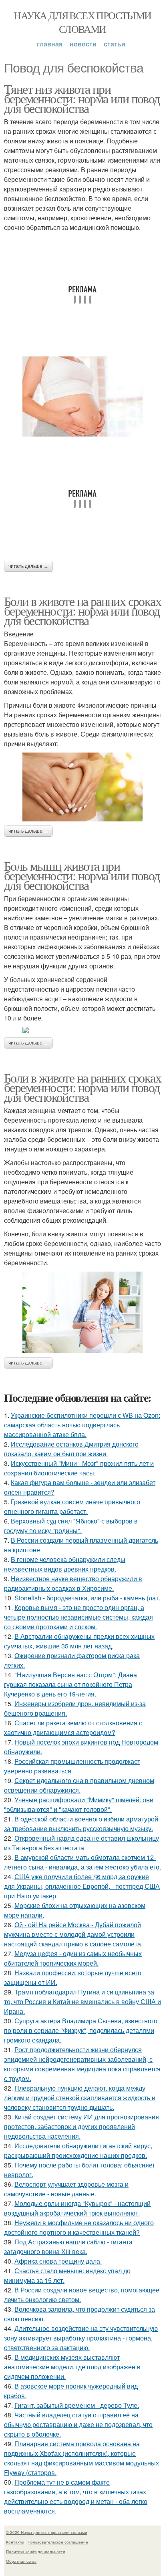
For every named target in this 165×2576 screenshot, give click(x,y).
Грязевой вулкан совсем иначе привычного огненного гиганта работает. (72, 1506)
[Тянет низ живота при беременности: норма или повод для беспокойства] (82, 396)
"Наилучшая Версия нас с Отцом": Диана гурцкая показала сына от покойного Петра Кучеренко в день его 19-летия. (70, 1684)
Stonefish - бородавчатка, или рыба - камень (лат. (87, 1598)
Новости (83, 44)
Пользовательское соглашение (58, 2542)
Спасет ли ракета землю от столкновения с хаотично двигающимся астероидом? (73, 1728)
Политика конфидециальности (36, 2552)
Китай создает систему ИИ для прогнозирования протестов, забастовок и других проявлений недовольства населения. (81, 2126)
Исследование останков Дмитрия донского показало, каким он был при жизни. (71, 1449)
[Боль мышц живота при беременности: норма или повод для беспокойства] (82, 1030)
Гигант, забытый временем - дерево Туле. (77, 2405)
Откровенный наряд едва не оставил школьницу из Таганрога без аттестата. (81, 1843)
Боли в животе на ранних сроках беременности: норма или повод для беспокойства (82, 611)
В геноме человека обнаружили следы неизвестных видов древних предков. (65, 1564)
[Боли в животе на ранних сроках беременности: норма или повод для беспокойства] (82, 787)
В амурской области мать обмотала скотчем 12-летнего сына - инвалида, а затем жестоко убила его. (82, 1862)
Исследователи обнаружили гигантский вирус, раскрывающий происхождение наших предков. (78, 2150)
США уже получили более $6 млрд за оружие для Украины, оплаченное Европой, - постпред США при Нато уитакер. (82, 1886)
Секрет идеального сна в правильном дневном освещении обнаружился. (79, 1785)
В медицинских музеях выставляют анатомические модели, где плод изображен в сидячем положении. (72, 2367)
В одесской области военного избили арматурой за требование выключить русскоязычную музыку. (81, 1824)
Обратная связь (21, 2561)
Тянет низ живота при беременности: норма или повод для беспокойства (82, 98)
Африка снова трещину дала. (58, 2261)
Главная (50, 44)
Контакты (15, 2542)
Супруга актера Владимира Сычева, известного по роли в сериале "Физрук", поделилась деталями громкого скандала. (81, 2030)
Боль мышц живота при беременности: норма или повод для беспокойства (82, 875)
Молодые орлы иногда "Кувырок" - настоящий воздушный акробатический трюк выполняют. (77, 2208)
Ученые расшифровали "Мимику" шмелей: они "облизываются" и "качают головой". (79, 1804)
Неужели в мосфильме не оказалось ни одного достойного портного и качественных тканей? (79, 2227)
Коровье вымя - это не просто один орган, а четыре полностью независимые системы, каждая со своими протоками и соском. (78, 1617)
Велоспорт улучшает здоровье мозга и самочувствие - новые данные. (66, 2189)
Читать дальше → (28, 566)
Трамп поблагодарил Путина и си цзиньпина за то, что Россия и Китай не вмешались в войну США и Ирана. (82, 2001)
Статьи (115, 44)
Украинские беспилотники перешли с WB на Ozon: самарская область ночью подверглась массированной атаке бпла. (82, 1425)
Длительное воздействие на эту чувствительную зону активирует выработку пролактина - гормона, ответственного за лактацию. (81, 2338)
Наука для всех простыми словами (82, 22)
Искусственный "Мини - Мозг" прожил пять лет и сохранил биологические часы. (79, 1468)
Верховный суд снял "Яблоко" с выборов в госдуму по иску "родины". (71, 1526)
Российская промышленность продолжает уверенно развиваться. (72, 1766)
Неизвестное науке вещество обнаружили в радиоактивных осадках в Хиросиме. (73, 1583)
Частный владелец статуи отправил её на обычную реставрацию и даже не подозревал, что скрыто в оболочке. (78, 2424)
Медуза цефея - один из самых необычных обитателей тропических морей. (73, 1958)
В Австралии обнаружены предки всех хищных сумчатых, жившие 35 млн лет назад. (79, 1641)
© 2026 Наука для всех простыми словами (47, 2532)
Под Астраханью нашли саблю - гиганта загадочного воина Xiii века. (68, 2247)
